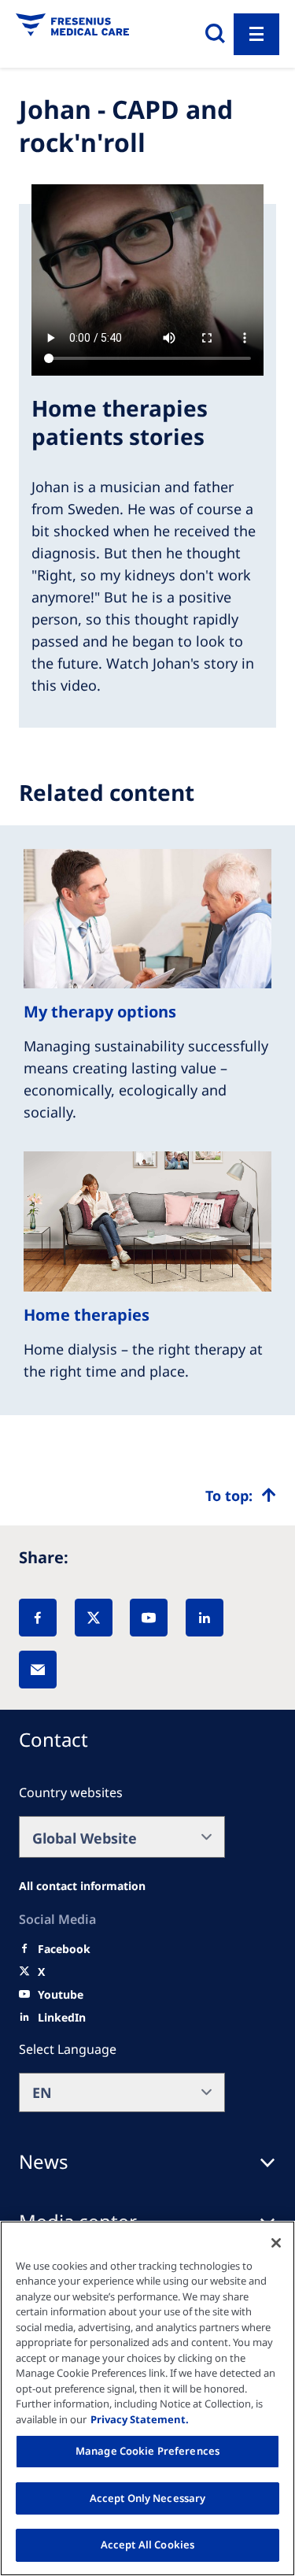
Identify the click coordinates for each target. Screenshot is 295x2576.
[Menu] (256, 34)
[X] (94, 1618)
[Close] (276, 2243)
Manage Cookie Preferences (147, 2451)
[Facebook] (38, 1618)
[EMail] (38, 1670)
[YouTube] (149, 1618)
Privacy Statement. (140, 2419)
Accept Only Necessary (148, 2498)
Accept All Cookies (147, 2544)
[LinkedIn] (205, 1618)
